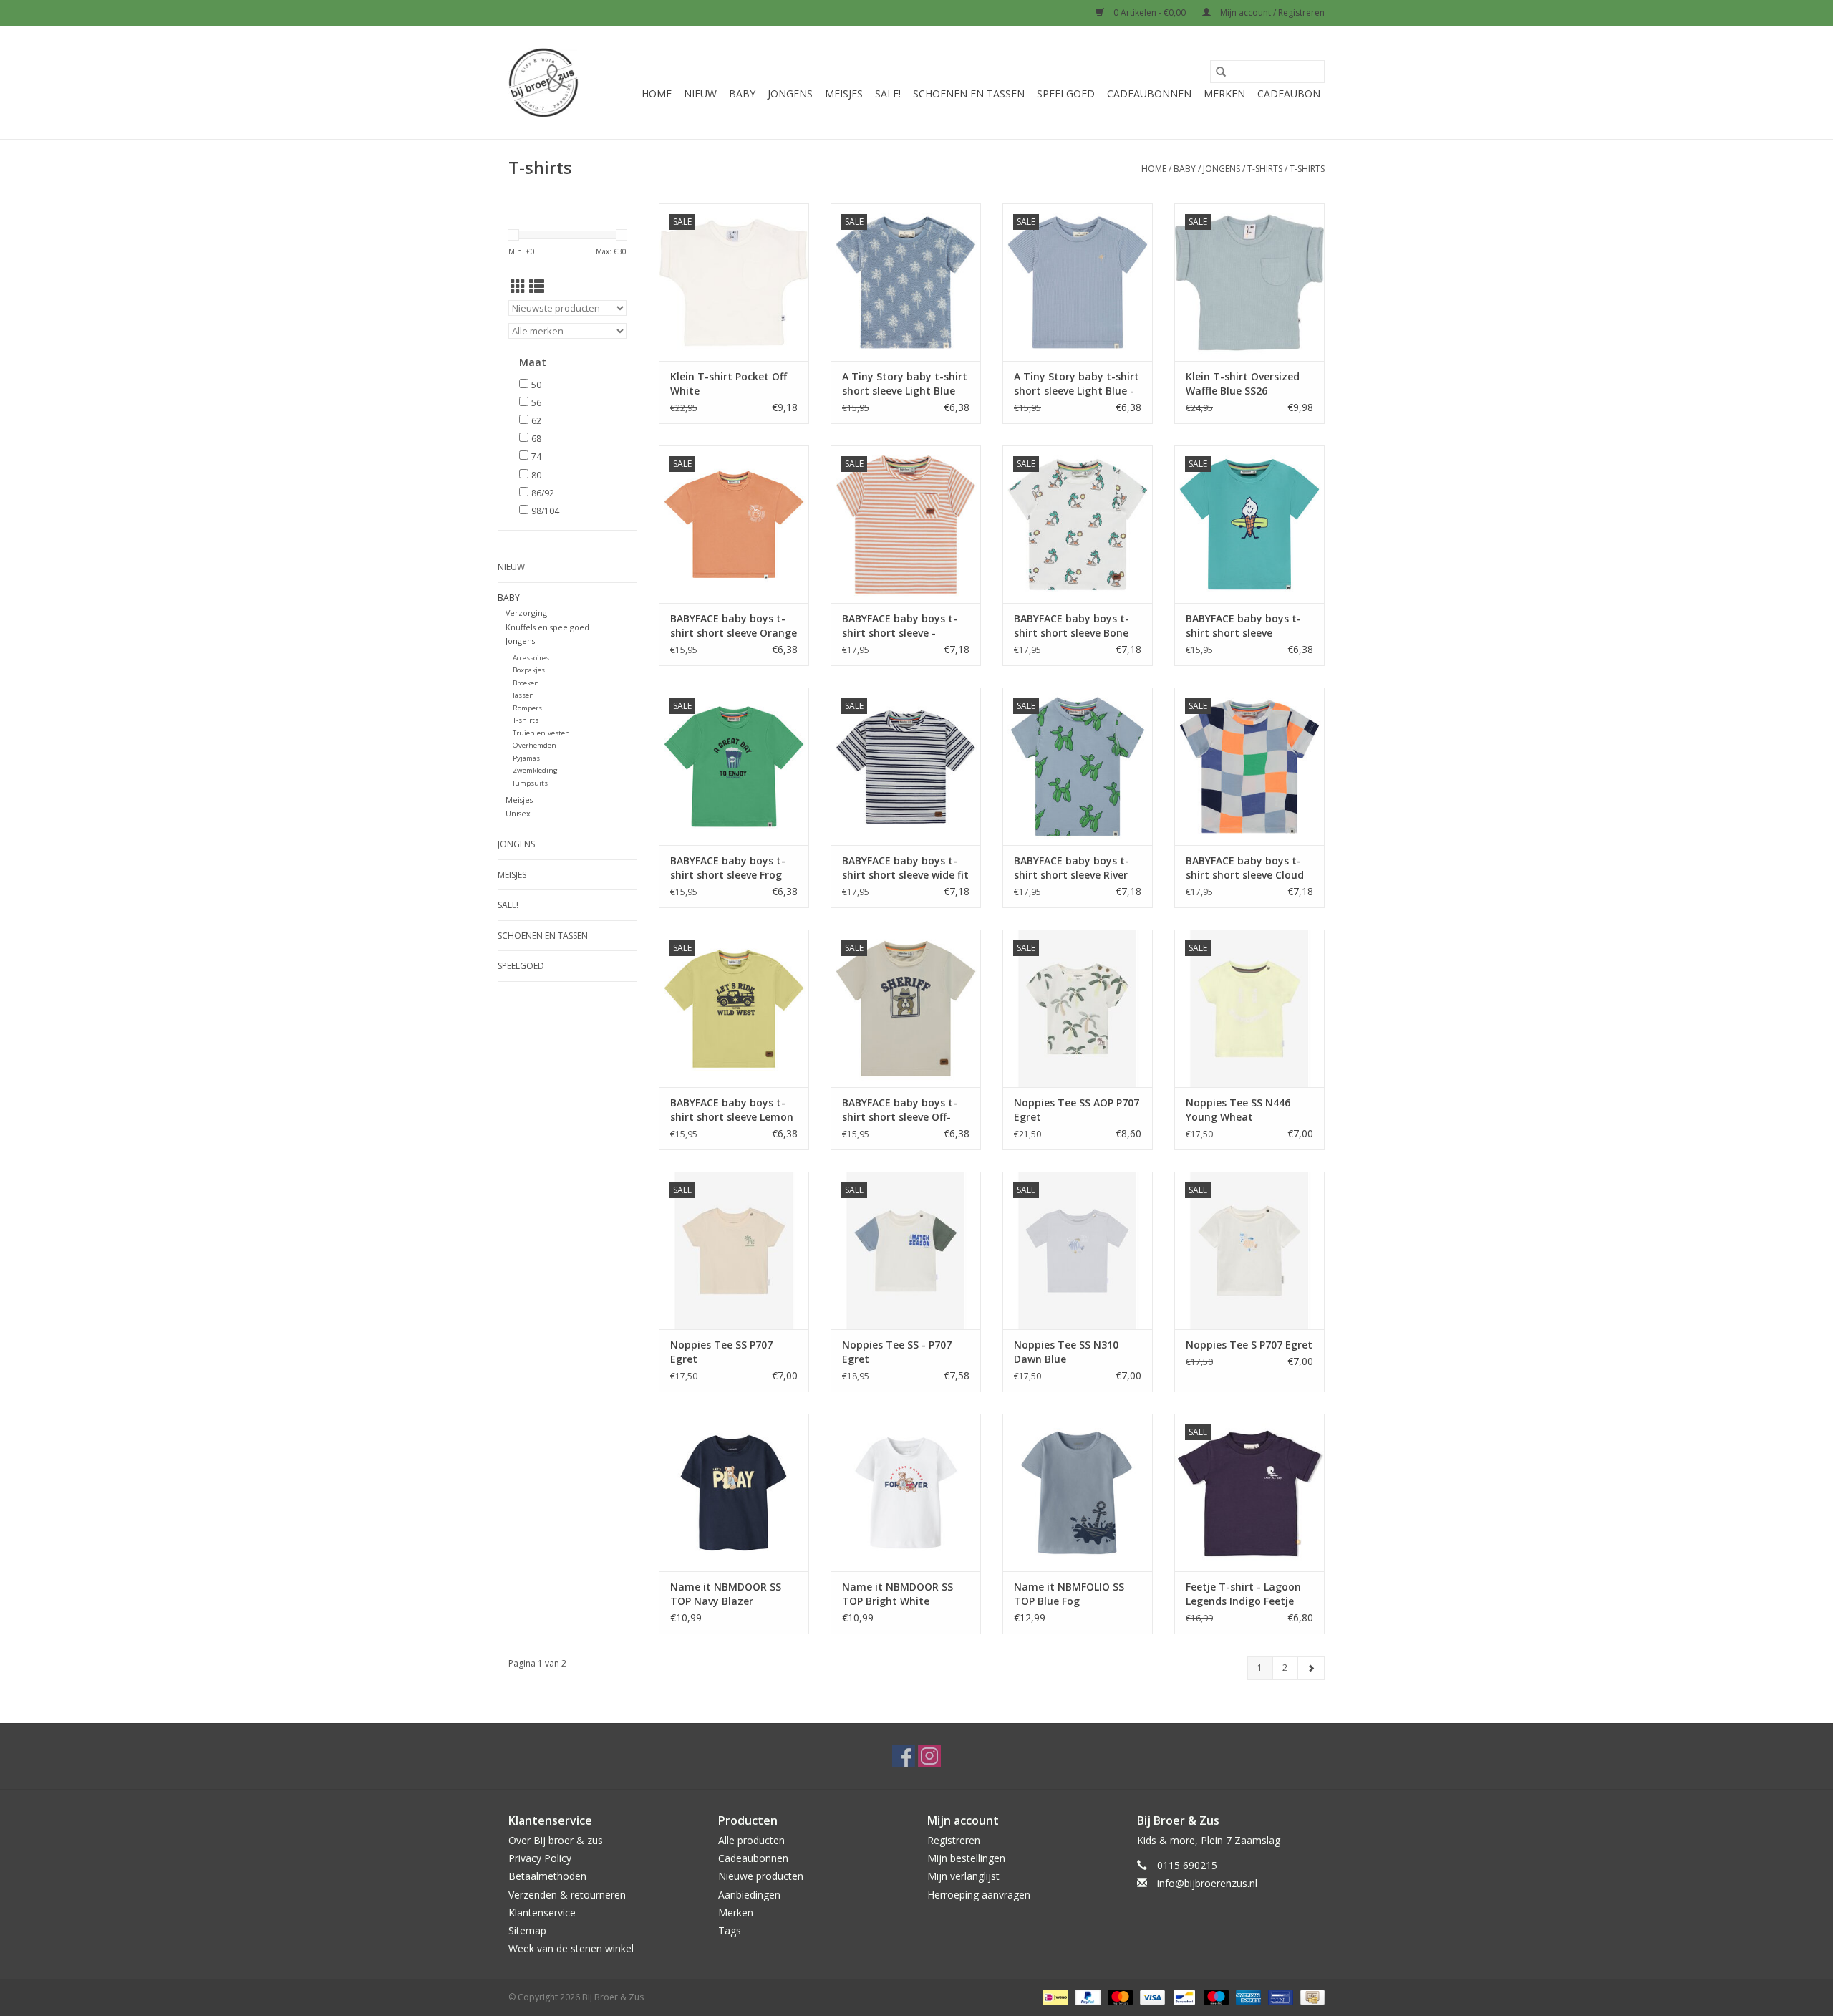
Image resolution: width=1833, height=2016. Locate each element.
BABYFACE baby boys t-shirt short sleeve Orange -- (734, 626)
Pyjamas (526, 758)
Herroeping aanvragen (979, 1895)
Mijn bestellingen (966, 1858)
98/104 (545, 511)
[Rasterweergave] (518, 286)
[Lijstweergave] (537, 286)
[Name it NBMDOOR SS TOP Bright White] (906, 1492)
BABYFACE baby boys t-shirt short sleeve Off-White (900, 1110)
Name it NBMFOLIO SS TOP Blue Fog (1069, 1594)
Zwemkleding (535, 770)
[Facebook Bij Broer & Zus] (904, 1756)
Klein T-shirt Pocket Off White (729, 384)
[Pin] (1279, 1997)
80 (536, 475)
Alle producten (751, 1840)
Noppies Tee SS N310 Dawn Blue (1066, 1352)
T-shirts (1265, 169)
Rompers (527, 708)
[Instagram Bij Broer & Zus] (929, 1756)
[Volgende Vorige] (1311, 1668)
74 (536, 457)
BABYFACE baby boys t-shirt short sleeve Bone (1072, 626)
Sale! (888, 93)
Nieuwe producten (761, 1876)
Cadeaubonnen (1149, 93)
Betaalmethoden (547, 1876)
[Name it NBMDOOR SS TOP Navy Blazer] (734, 1492)
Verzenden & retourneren (567, 1895)
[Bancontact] (1183, 1997)
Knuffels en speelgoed (547, 627)
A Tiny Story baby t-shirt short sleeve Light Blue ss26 (905, 384)
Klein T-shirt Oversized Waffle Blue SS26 (1243, 384)
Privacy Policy (540, 1858)
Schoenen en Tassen (969, 93)
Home (657, 93)
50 (536, 385)
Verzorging (526, 613)
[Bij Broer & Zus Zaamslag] (543, 83)
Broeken (526, 683)
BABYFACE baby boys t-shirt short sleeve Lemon (732, 1110)
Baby (742, 93)
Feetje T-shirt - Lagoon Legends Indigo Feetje (1243, 1594)
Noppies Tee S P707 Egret (1249, 1345)
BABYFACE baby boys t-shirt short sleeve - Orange (900, 626)
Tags (730, 1930)
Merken (1224, 93)
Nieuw (700, 93)
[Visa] (1151, 1997)
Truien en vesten (541, 733)
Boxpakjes (529, 670)
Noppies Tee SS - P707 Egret (897, 1352)
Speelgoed (1066, 93)
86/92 (543, 493)
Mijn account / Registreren (1271, 13)
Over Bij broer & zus (556, 1840)
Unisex (518, 813)
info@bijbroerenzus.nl (1207, 1883)
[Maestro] (1215, 1997)
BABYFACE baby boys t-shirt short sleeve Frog (728, 868)
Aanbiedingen (749, 1895)
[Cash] (1310, 1997)
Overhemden (535, 745)
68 (536, 439)
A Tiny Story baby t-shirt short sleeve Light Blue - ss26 (1077, 384)
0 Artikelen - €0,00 (1150, 13)
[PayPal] (1087, 1997)
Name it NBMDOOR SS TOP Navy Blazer (726, 1594)
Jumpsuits (530, 783)
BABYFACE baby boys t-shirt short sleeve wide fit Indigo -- (905, 868)
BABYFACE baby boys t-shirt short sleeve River (1072, 868)
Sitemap (527, 1930)
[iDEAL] (1054, 1997)
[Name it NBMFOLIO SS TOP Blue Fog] (1078, 1492)
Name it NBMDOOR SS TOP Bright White (898, 1594)
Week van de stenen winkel (571, 1948)
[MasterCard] (1119, 1997)
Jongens (790, 93)
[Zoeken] (1221, 72)
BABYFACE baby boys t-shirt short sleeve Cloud (1245, 868)
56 (536, 403)
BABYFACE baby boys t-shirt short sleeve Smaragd (1243, 626)
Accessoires (531, 658)
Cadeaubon (1289, 93)
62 (536, 421)
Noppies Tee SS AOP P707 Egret (1077, 1110)
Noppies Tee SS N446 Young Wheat (1238, 1110)
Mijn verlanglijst (963, 1876)
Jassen (523, 695)
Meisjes (844, 93)
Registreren (954, 1840)
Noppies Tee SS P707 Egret (721, 1352)
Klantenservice (542, 1913)
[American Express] (1247, 1997)
